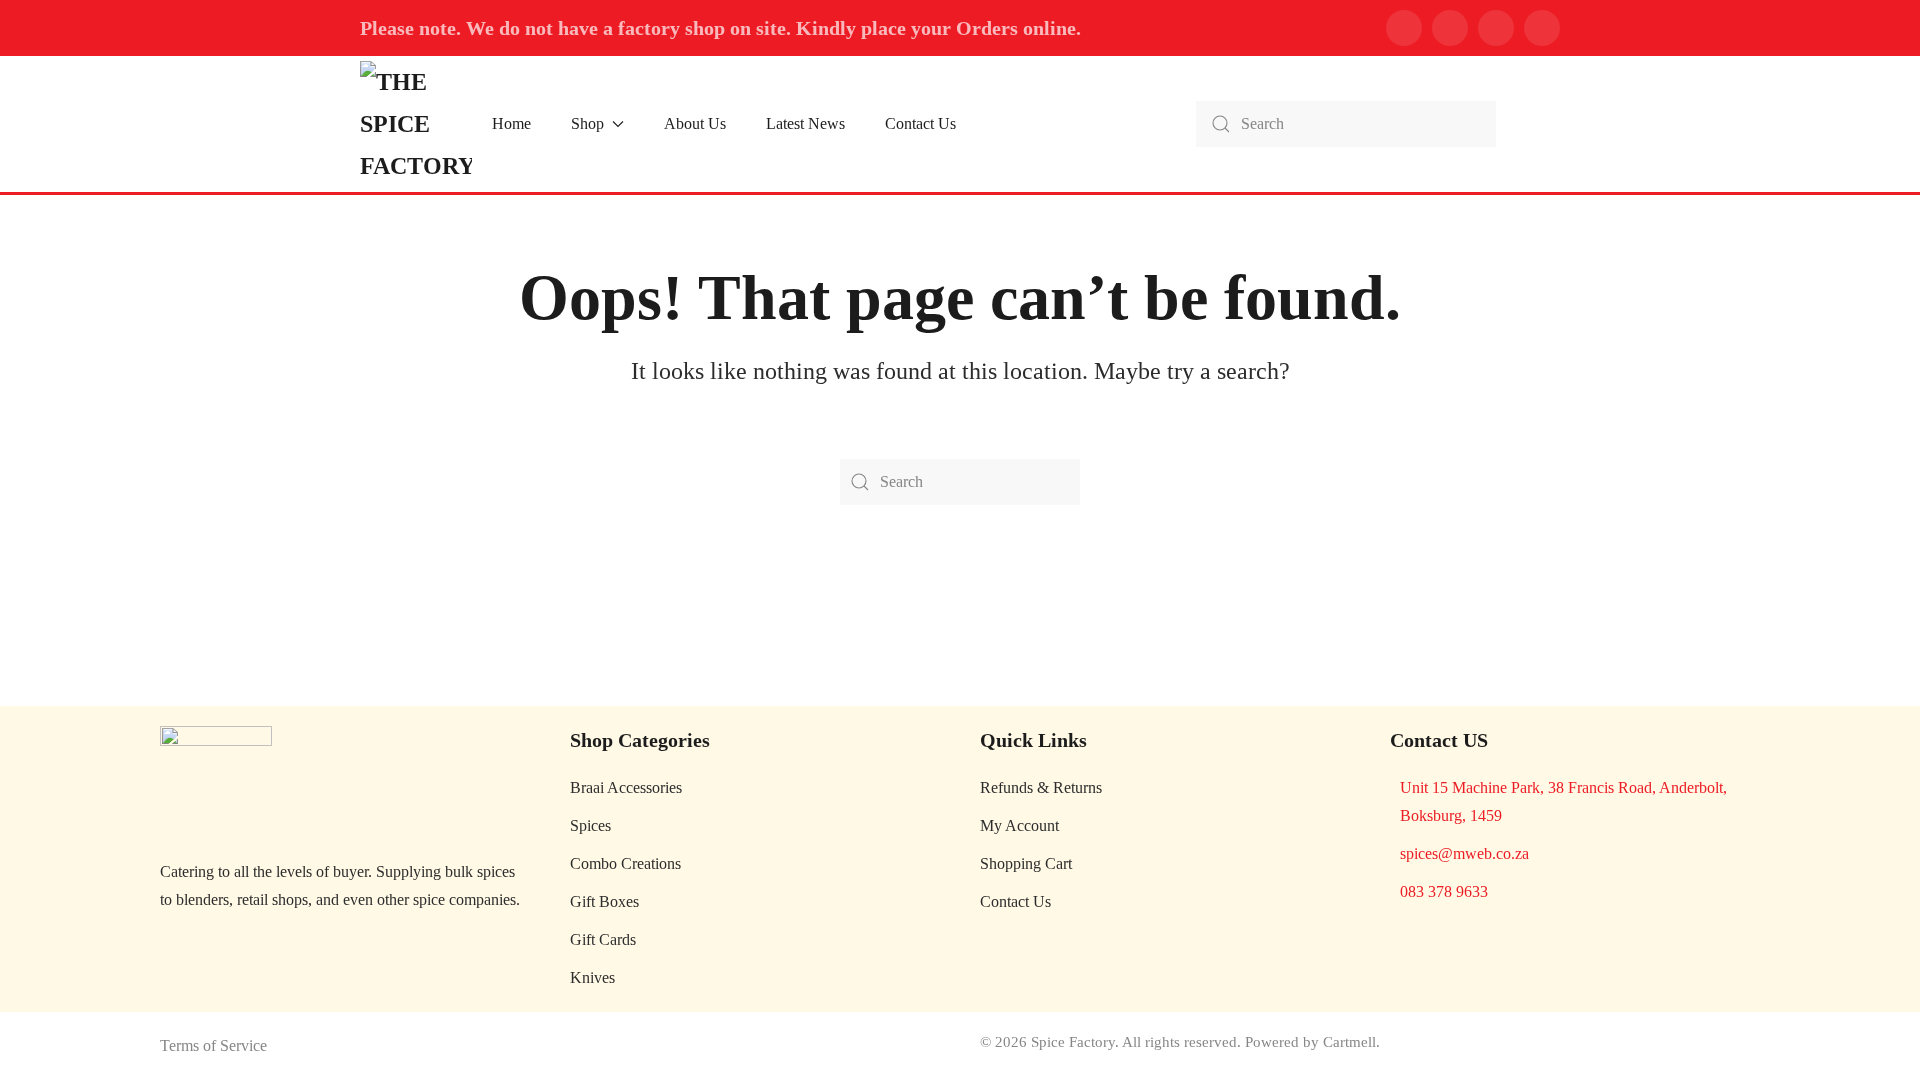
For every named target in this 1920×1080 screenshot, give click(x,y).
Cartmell (1349, 1042)
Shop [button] (587, 123)
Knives (592, 977)
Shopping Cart (1026, 863)
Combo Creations (625, 863)
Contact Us (920, 123)
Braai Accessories (626, 787)
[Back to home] (416, 124)
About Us (695, 123)
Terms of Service (213, 1045)
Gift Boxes (604, 901)
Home (511, 123)
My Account (1019, 825)
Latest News (805, 123)
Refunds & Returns (1041, 787)
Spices (590, 825)
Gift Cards (603, 939)
